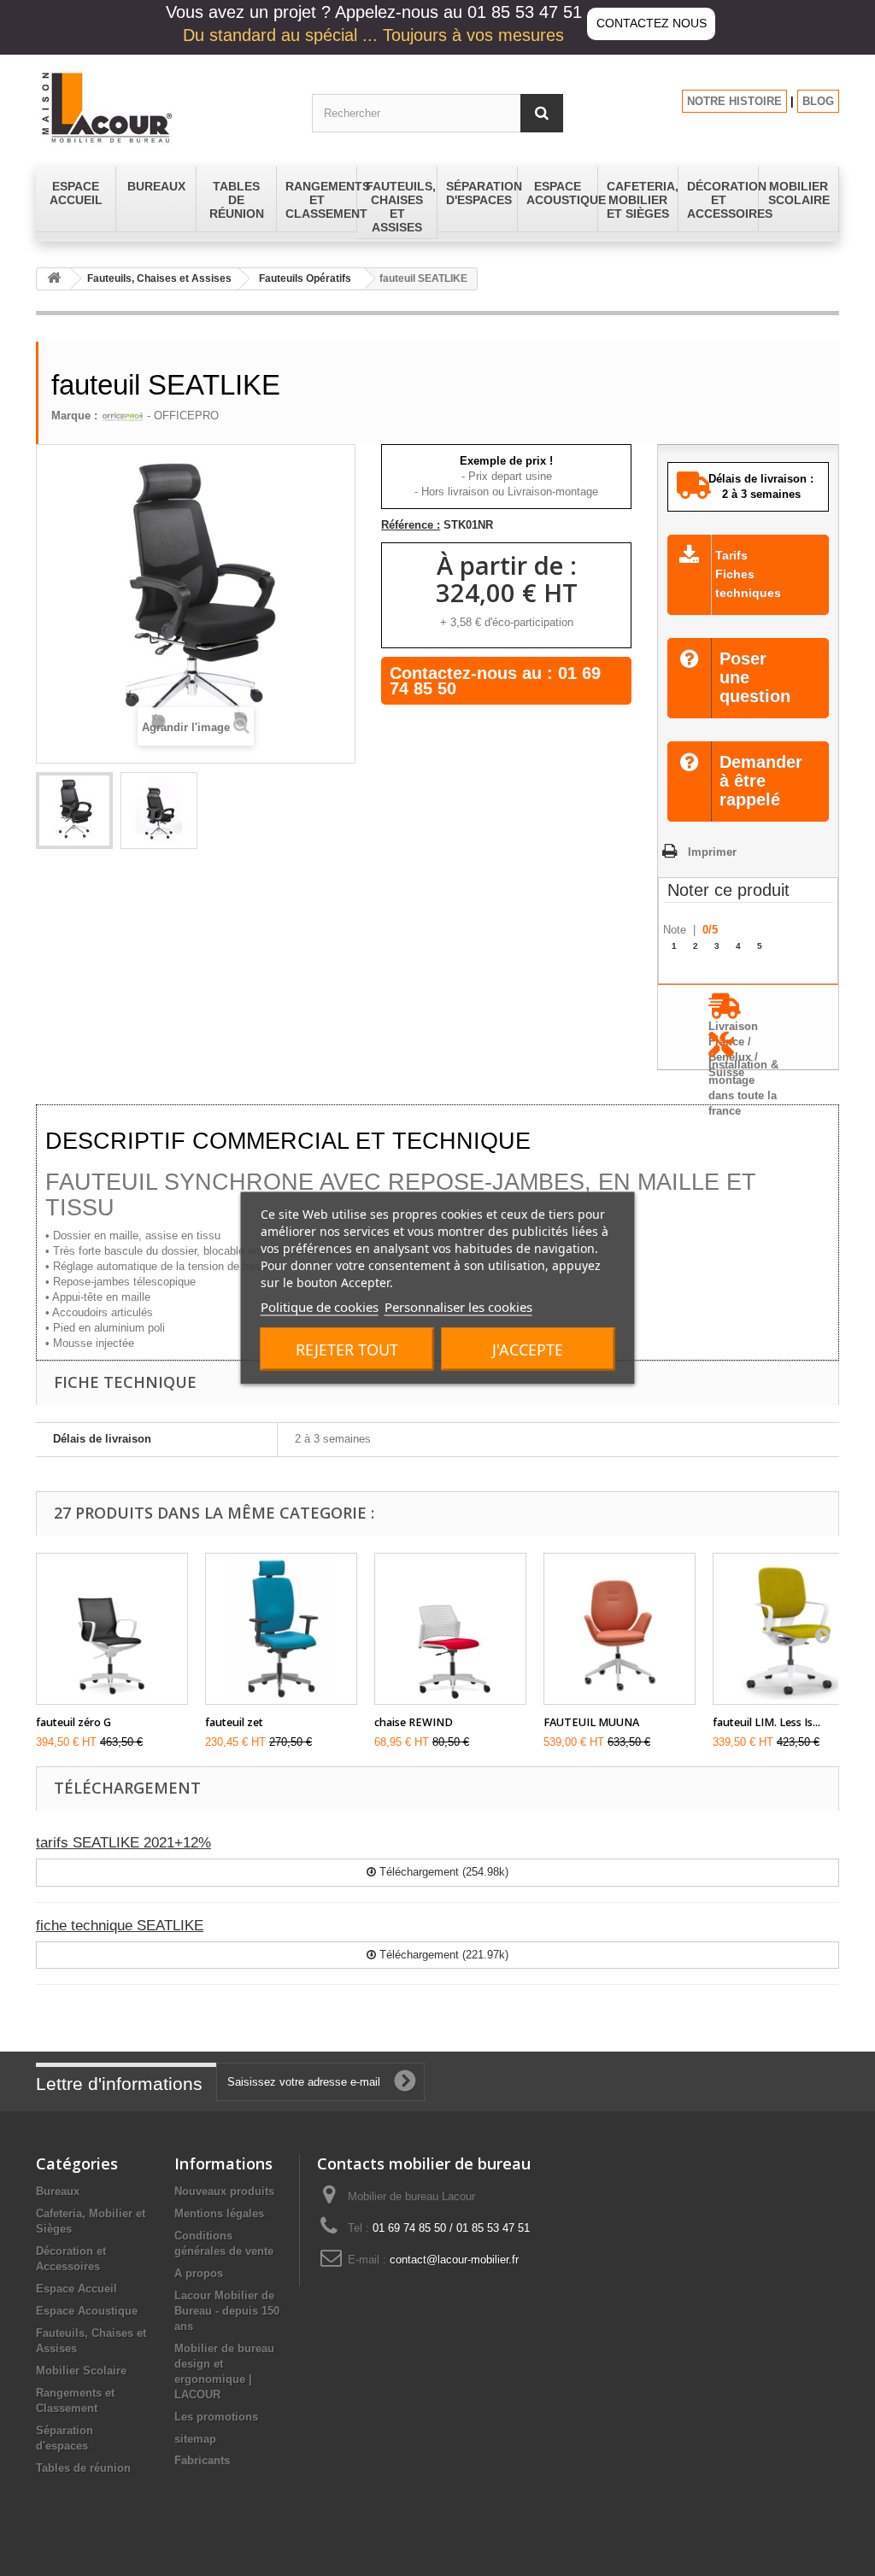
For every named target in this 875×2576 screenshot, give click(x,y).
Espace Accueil (76, 2289)
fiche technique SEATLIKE (120, 1926)
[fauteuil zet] (281, 1629)
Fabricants (202, 2460)
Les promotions (216, 2417)
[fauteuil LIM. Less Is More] (789, 1629)
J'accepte (528, 1349)
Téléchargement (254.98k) (442, 1872)
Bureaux (58, 2191)
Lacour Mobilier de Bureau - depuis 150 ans (227, 2311)
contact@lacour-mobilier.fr (454, 2260)
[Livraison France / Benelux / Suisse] (748, 1012)
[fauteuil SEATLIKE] (74, 811)
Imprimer (712, 852)
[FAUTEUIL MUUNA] (620, 1629)
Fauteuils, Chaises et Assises (159, 278)
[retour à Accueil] (54, 279)
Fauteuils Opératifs (305, 278)
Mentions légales (219, 2213)
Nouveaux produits (224, 2191)
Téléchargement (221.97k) (442, 1955)
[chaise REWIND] (450, 1629)
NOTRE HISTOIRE (734, 101)
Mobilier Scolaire (81, 2371)
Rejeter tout (347, 1349)
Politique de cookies (320, 1307)
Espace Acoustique (87, 2311)
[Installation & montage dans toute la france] (748, 1050)
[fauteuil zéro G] (112, 1629)
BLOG (818, 101)
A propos (199, 2273)
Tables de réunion (83, 2468)
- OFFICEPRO (181, 416)
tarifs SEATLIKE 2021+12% (123, 1843)
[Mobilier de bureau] (161, 107)
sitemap (195, 2439)
